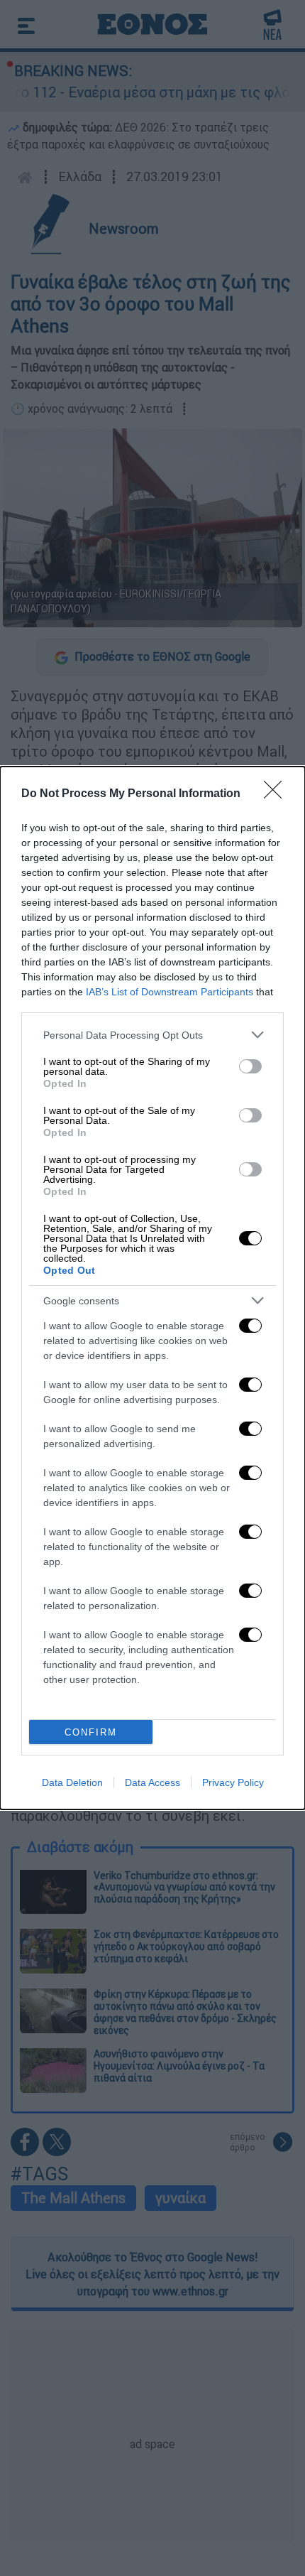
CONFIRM (91, 1732)
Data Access (152, 1782)
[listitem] (152, 1035)
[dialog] (152, 1288)
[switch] (250, 1066)
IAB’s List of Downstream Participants (170, 992)
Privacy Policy (233, 1782)
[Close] (277, 794)
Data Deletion (72, 1782)
